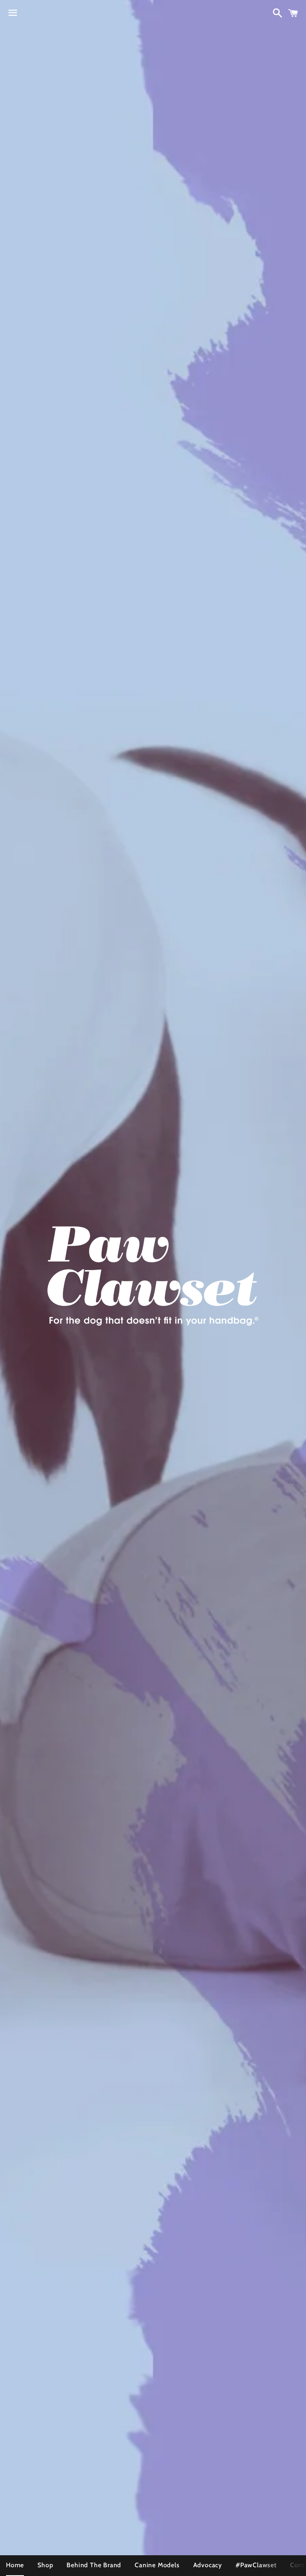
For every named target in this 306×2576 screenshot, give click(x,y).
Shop (45, 2565)
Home (15, 2565)
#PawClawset (256, 2565)
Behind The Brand (94, 2565)
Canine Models (157, 2565)
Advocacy (208, 2565)
